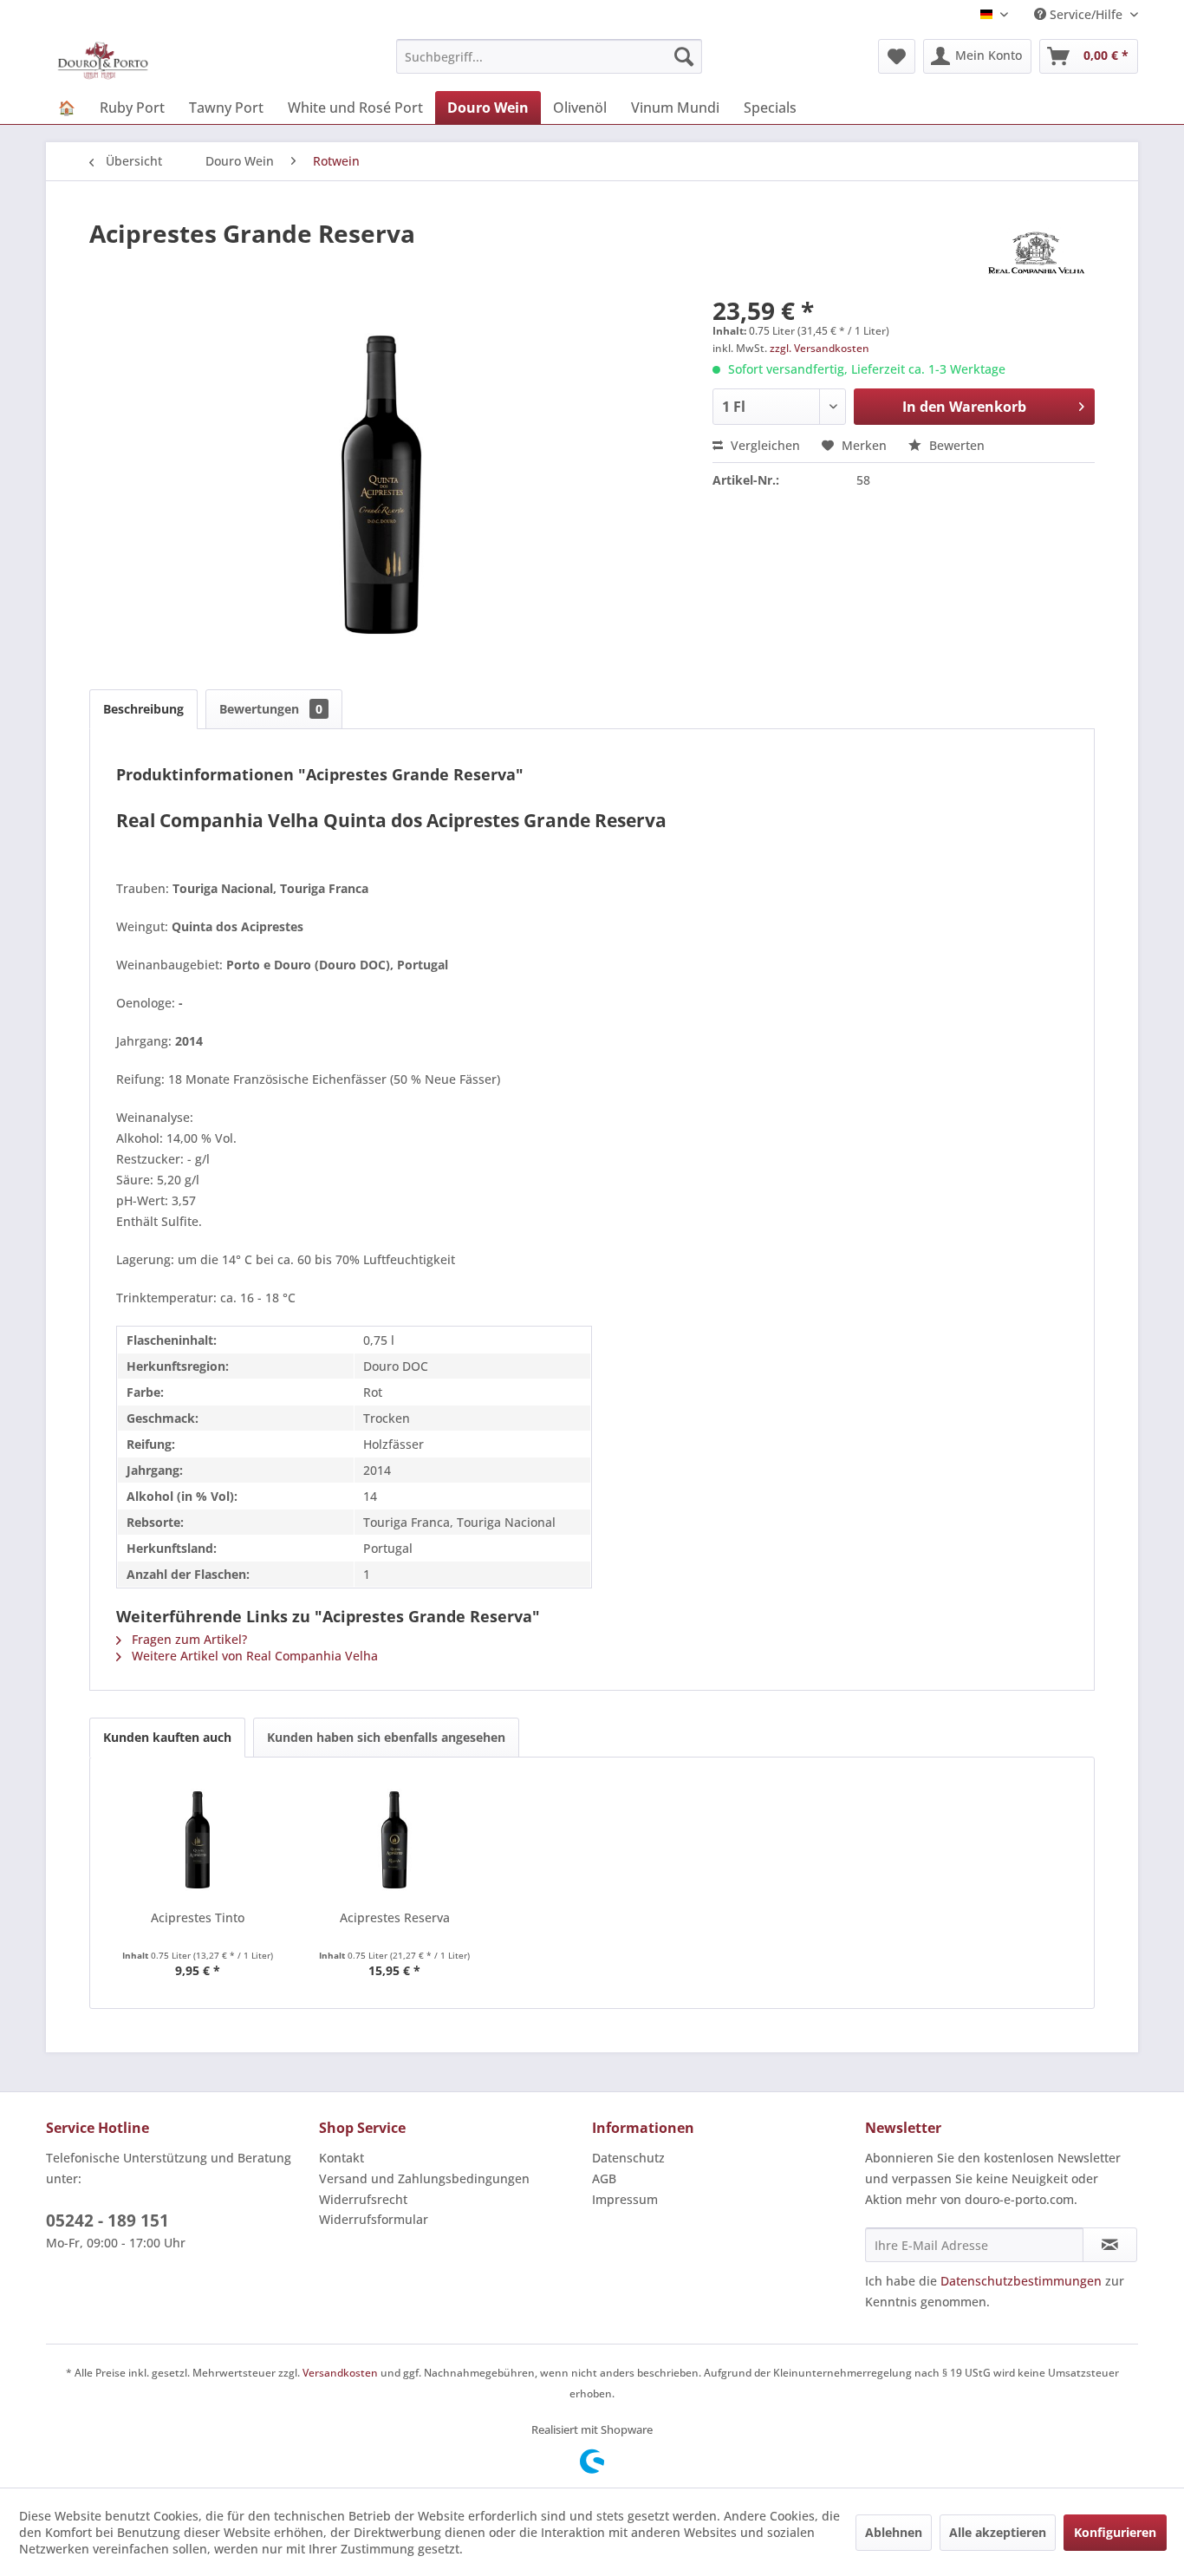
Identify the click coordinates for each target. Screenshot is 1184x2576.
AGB (604, 2178)
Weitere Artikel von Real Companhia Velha (253, 1656)
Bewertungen (271, 709)
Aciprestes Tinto (198, 1917)
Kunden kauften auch (167, 1737)
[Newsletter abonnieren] (1110, 2245)
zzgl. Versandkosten (820, 348)
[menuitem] (549, 56)
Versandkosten (340, 2373)
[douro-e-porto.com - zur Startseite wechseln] (103, 61)
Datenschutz (628, 2158)
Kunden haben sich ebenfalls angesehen (386, 1737)
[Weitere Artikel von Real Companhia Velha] (1036, 251)
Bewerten (955, 445)
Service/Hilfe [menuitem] (1086, 14)
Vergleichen (764, 445)
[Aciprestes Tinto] (198, 1840)
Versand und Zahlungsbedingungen (424, 2178)
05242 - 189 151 (107, 2221)
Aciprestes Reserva (395, 1917)
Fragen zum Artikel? (188, 1639)
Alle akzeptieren (998, 2532)
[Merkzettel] (897, 56)
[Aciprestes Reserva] (395, 1840)
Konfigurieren (1115, 2532)
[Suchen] (684, 56)
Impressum (625, 2199)
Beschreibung (143, 709)
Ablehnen (894, 2532)
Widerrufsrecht (363, 2199)
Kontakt (342, 2158)
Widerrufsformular (374, 2219)
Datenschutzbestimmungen (1021, 2281)
